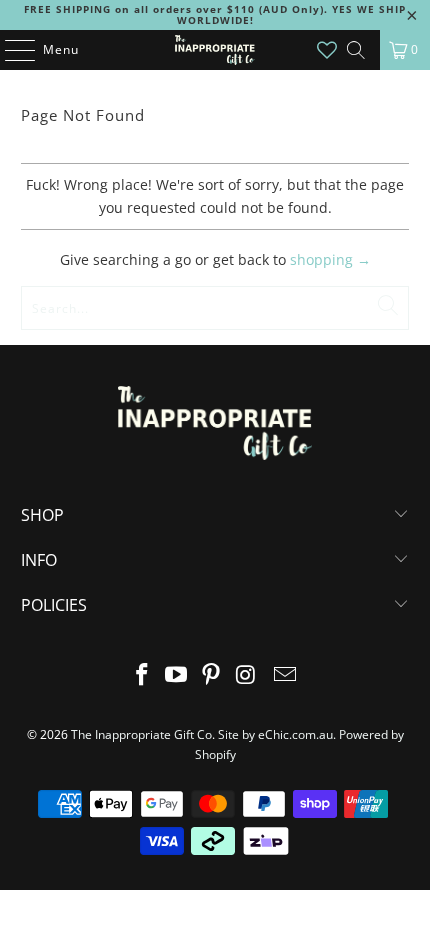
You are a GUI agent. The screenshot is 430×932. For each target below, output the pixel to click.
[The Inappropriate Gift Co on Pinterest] (212, 675)
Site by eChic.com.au (275, 734)
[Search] (356, 50)
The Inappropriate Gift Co (141, 734)
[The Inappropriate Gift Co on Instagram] (246, 675)
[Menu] (10, 50)
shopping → (330, 259)
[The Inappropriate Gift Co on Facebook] (142, 675)
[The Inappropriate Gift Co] (215, 50)
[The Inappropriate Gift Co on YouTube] (177, 675)
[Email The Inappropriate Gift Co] (286, 675)
